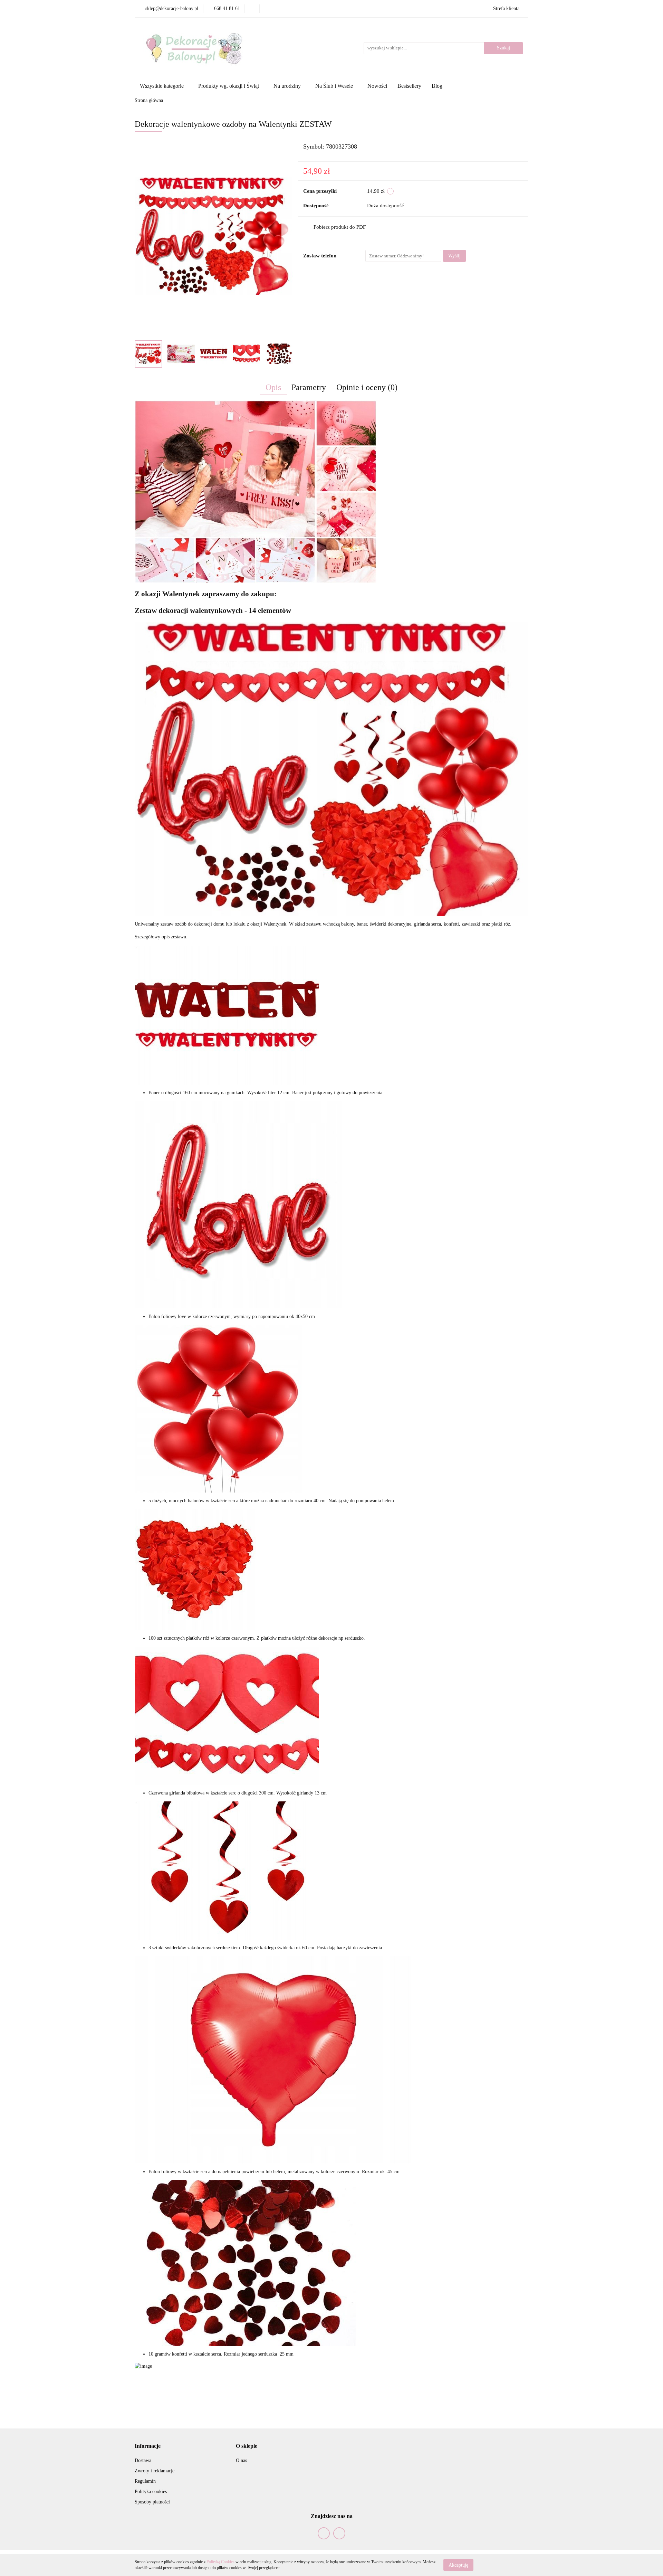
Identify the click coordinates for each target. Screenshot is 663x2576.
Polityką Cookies (220, 2562)
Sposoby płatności (152, 2502)
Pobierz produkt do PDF (340, 227)
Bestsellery (409, 86)
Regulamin (145, 2481)
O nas (241, 2460)
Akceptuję (458, 2565)
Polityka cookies (151, 2492)
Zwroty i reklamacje (155, 2471)
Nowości (377, 86)
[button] (148, 2446)
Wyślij (454, 256)
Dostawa (143, 2460)
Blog (437, 86)
